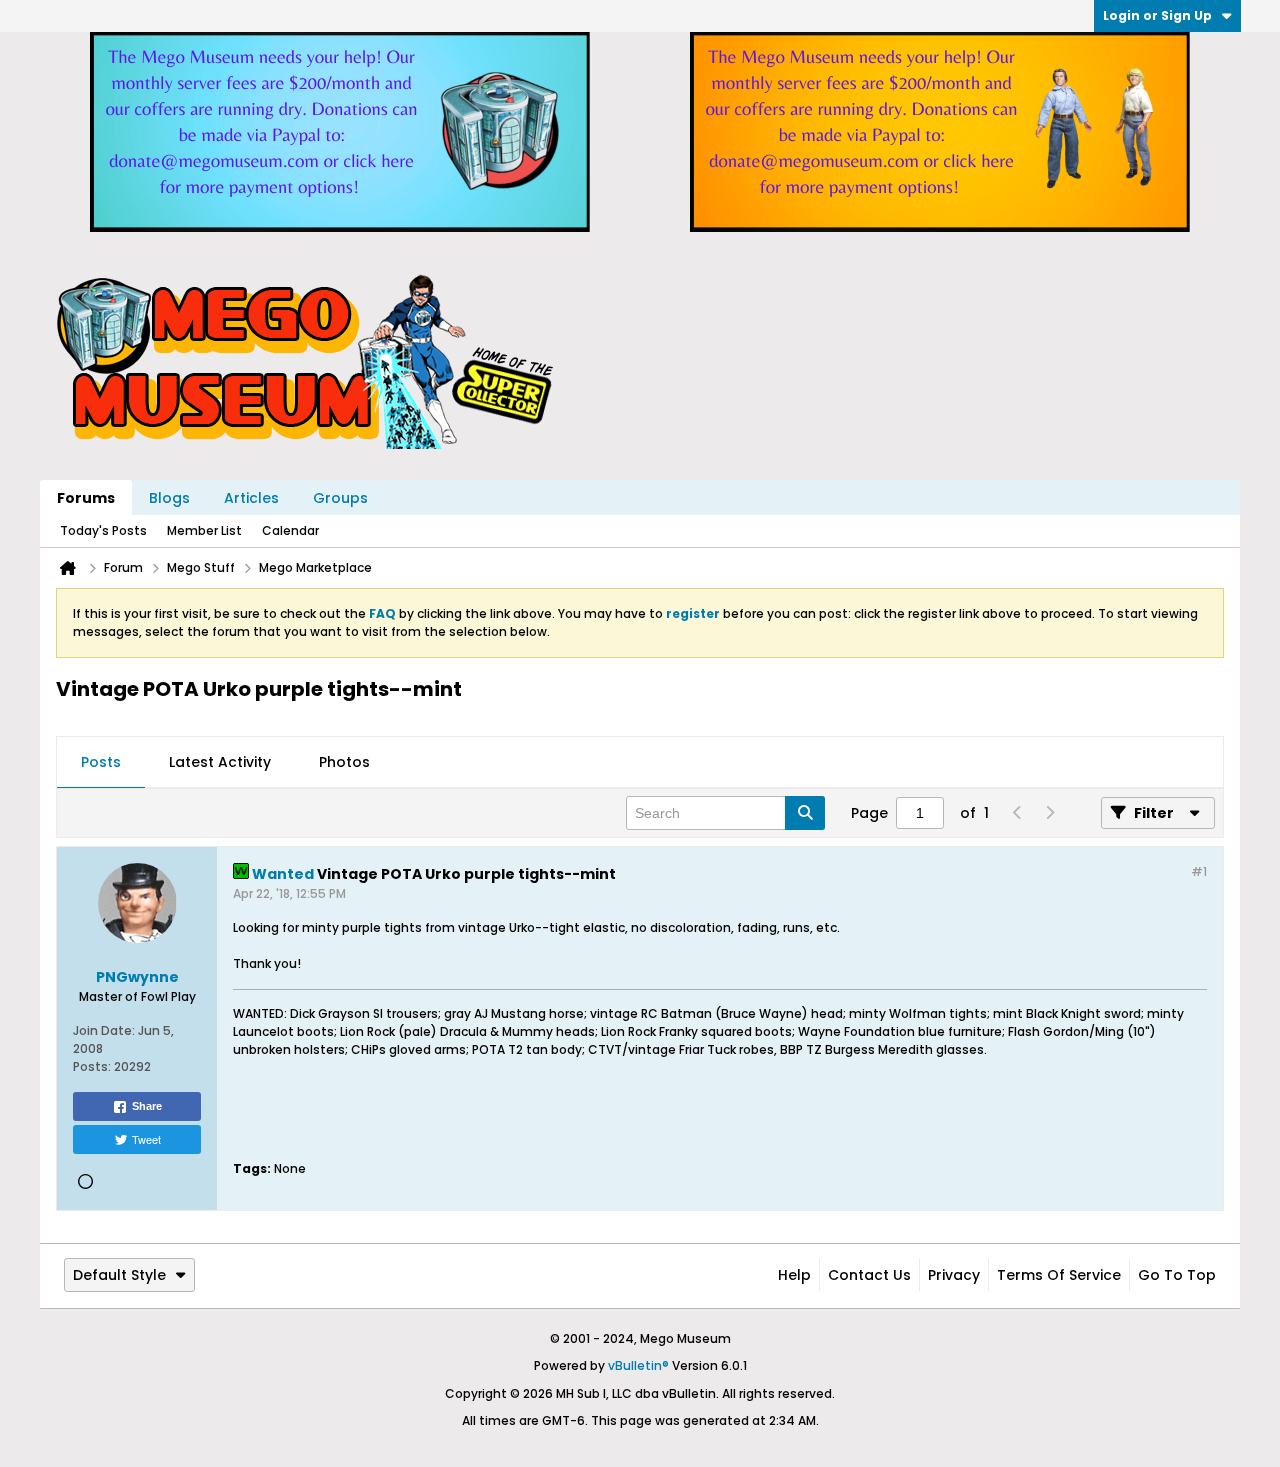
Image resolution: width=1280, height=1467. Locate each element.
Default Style (119, 1275)
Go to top (1177, 1275)
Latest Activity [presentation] (220, 762)
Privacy (954, 1275)
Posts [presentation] (101, 762)
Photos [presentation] (344, 762)
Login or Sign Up (1157, 15)
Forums (86, 498)
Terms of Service (1059, 1275)
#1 (1199, 871)
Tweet (146, 1139)
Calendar (290, 530)
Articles (251, 498)
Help (794, 1275)
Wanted (283, 874)
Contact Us (869, 1275)
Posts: (92, 1066)
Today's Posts (103, 530)
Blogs (169, 498)
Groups (340, 498)
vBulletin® (638, 1365)
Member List (204, 530)
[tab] (101, 763)
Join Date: (104, 1030)
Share (147, 1106)
